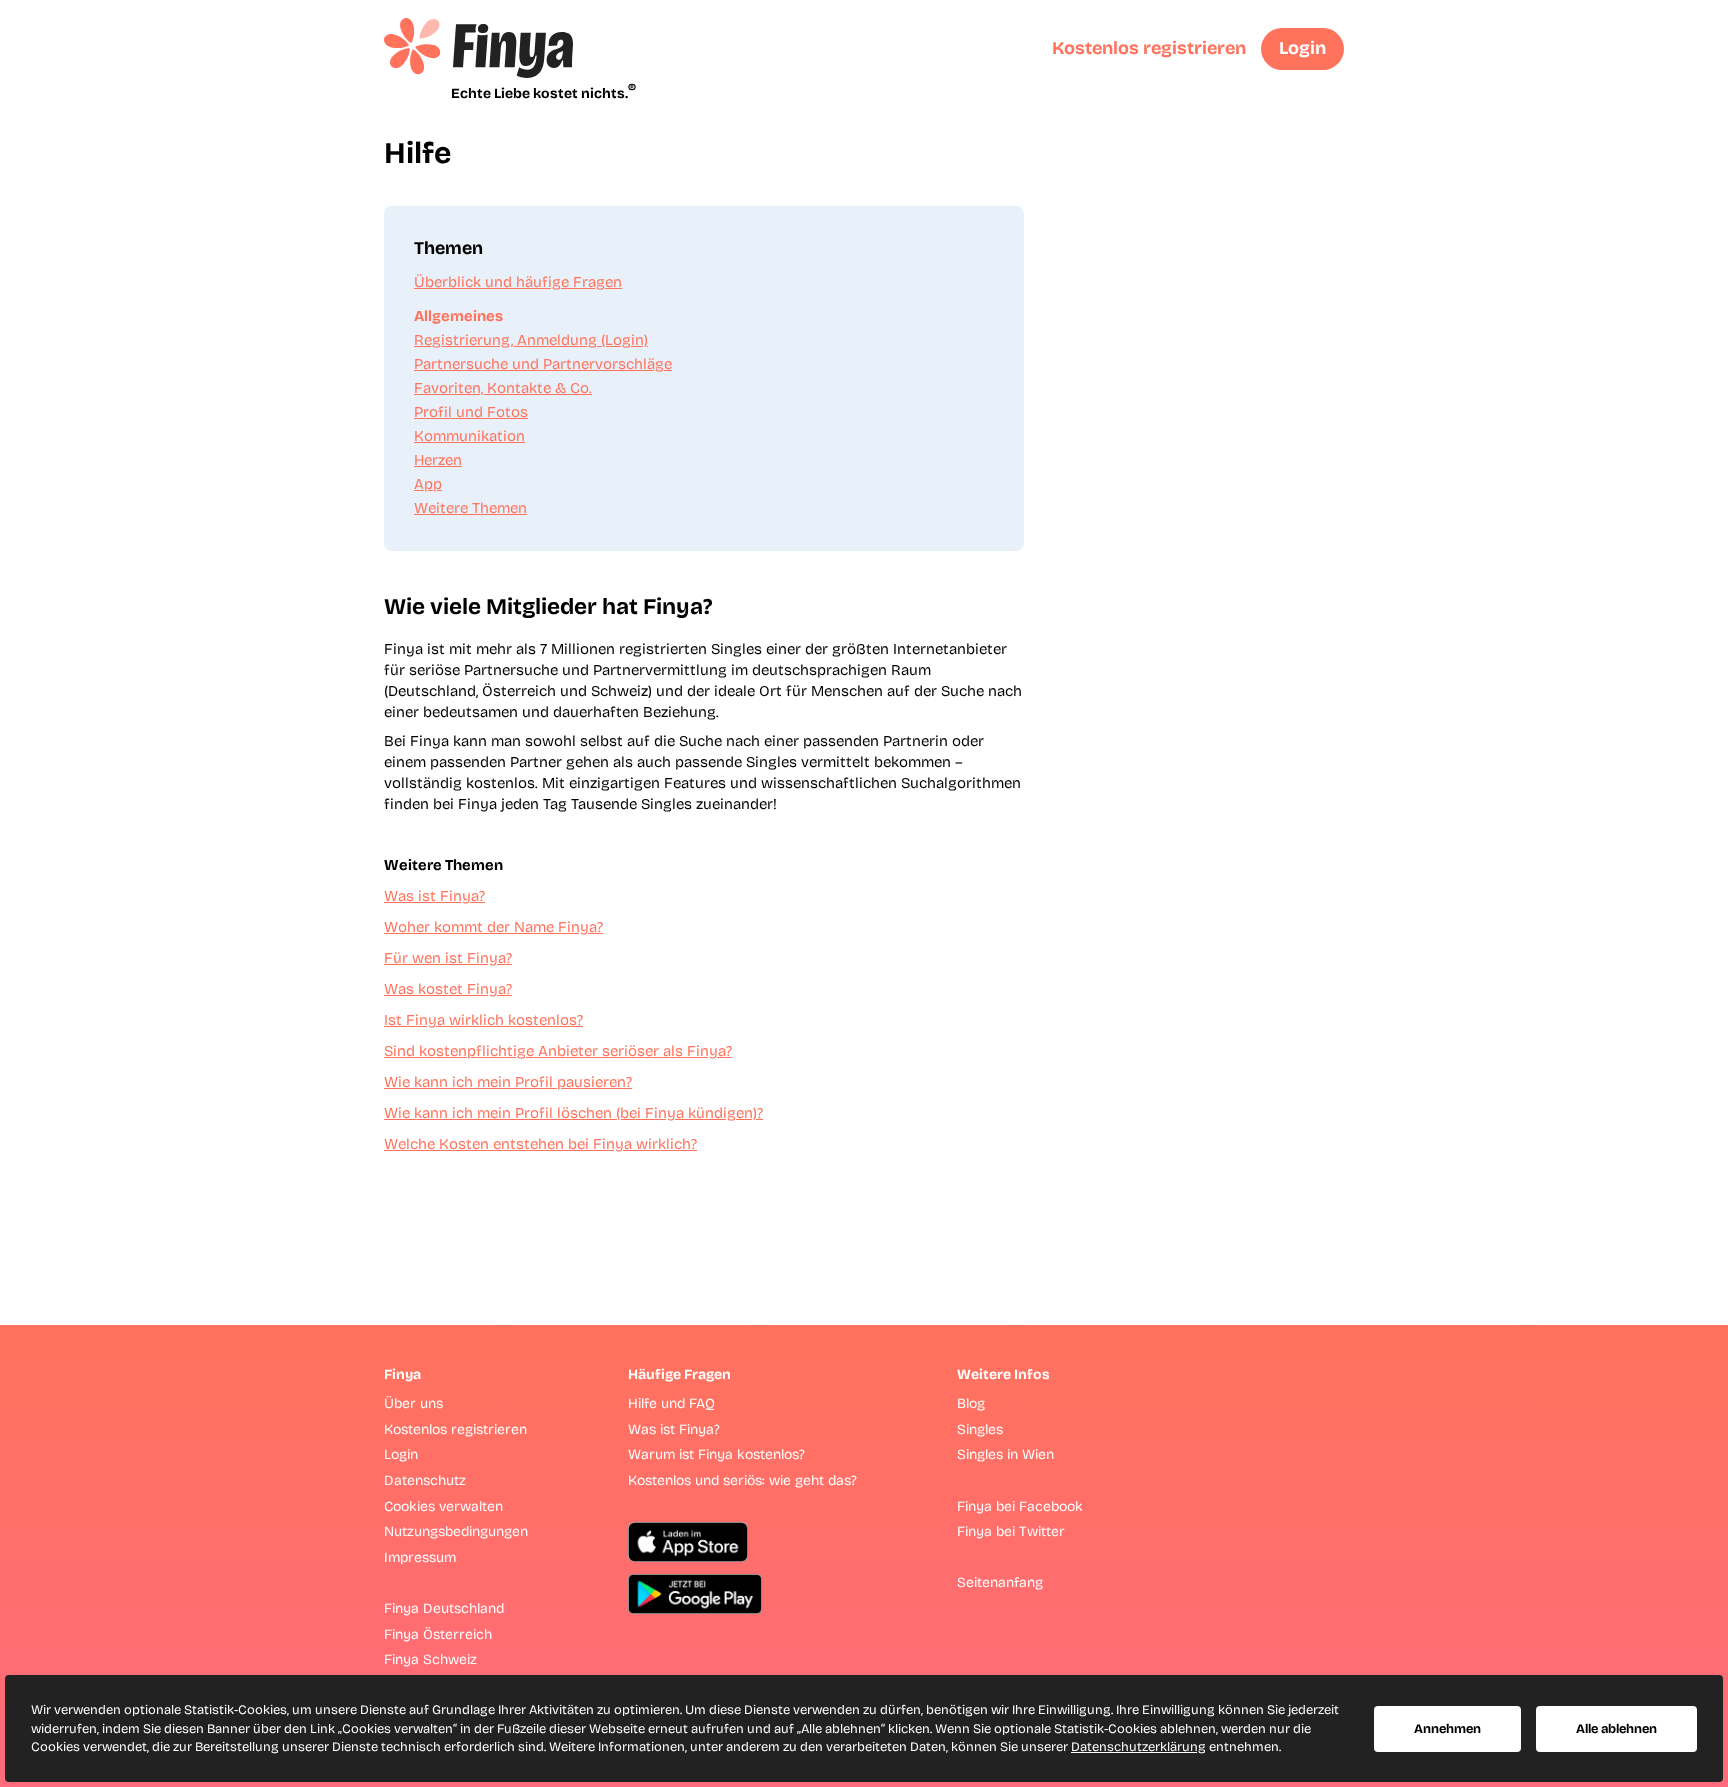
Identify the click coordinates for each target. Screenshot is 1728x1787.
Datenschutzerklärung (1138, 1747)
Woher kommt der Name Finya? (493, 927)
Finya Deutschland (444, 1608)
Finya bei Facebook (1020, 1506)
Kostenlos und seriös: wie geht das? (742, 1480)
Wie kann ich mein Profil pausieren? (508, 1082)
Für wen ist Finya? (448, 958)
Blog (971, 1403)
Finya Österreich (438, 1634)
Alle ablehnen (1616, 1729)
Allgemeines (458, 316)
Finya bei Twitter (1011, 1531)
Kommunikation (469, 436)
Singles (980, 1429)
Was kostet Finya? (448, 989)
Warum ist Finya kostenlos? (716, 1454)
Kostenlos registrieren (1149, 48)
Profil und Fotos (471, 412)
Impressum (420, 1557)
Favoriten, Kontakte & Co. (503, 388)
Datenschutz (425, 1480)
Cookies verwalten (443, 1506)
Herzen (438, 460)
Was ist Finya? (434, 896)
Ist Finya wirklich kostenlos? (483, 1020)
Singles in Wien (1005, 1454)
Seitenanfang (1000, 1582)
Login (1302, 48)
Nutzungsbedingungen (456, 1531)
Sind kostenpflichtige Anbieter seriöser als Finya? (558, 1051)
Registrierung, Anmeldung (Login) (531, 340)
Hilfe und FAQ (671, 1403)
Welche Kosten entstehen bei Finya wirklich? (540, 1144)
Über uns (413, 1403)
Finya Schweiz (430, 1659)
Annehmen (1447, 1729)
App (428, 484)
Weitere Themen (470, 508)
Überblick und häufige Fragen (518, 282)
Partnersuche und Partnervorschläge (543, 364)
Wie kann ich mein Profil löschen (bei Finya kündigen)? (573, 1113)
